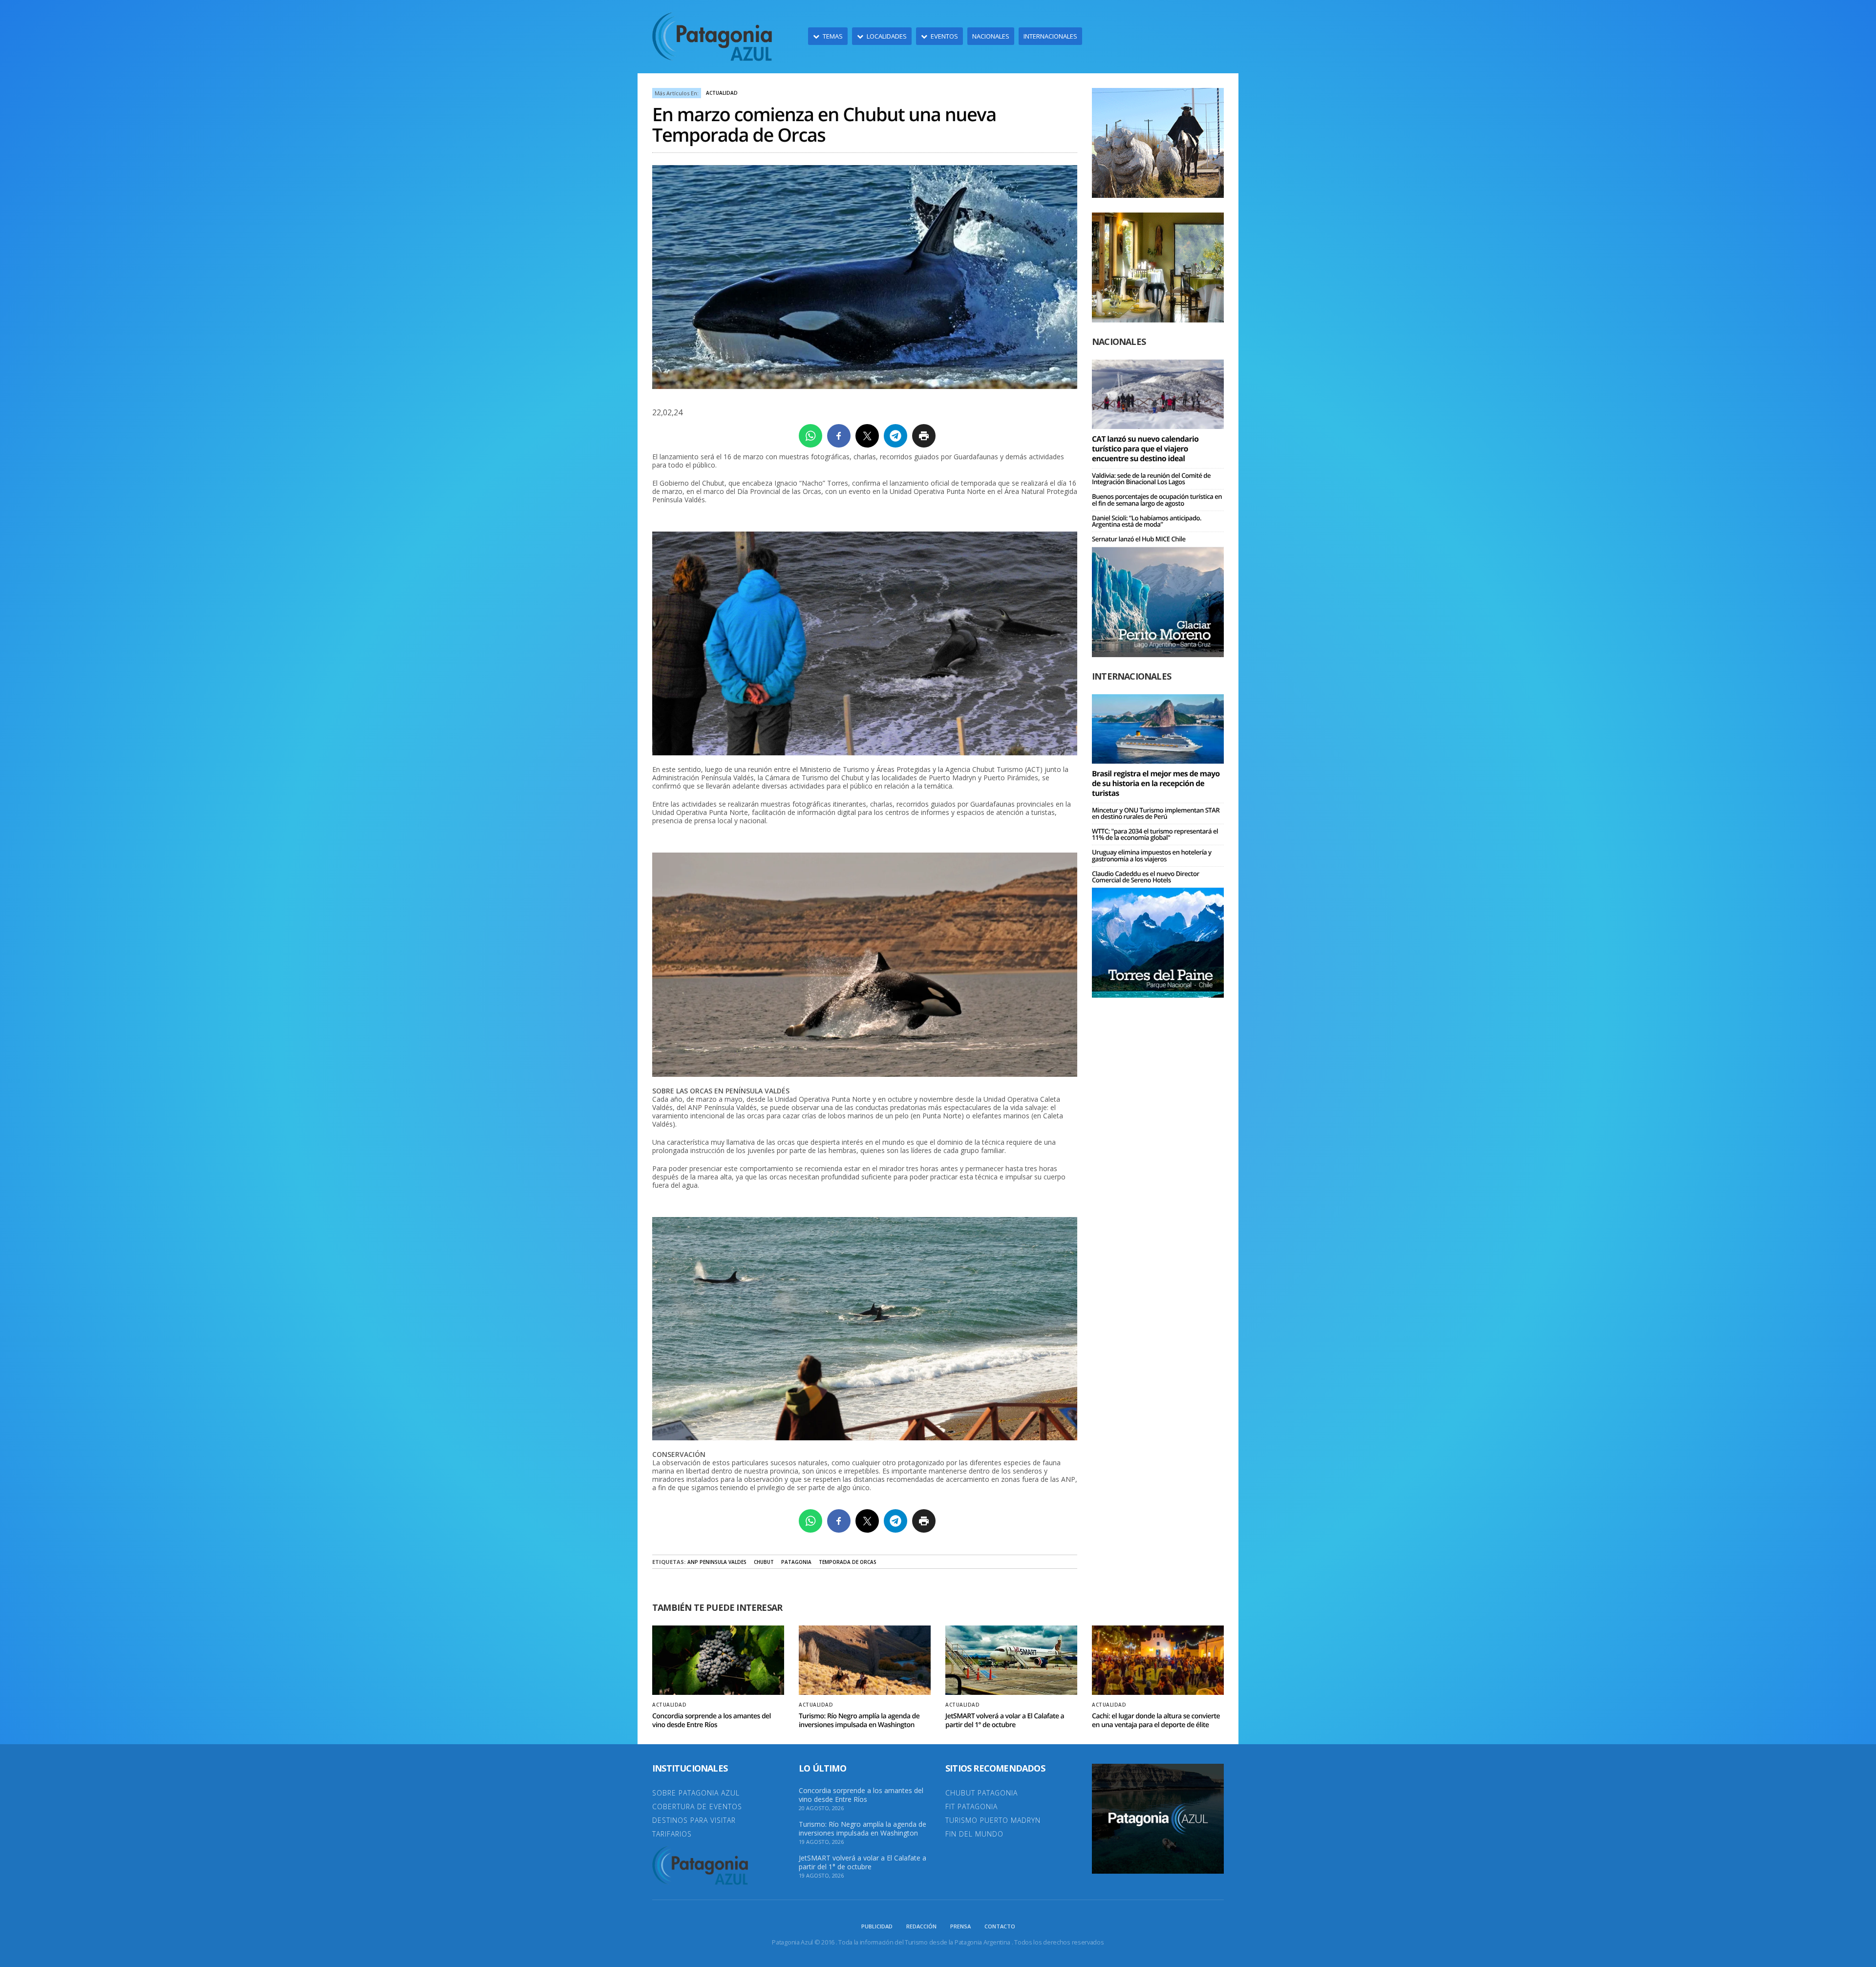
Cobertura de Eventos (697, 1807)
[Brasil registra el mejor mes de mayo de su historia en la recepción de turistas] (1158, 728)
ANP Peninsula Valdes (717, 1562)
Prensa (960, 1926)
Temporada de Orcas (848, 1562)
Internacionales (1050, 36)
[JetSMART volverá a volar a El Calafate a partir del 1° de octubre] (1011, 1660)
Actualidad (722, 93)
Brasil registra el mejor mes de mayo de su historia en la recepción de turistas (1156, 783)
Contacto (1000, 1926)
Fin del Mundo (974, 1834)
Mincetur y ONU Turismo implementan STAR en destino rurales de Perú (1156, 813)
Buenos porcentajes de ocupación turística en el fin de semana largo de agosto (1157, 500)
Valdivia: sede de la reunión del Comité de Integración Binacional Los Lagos (1151, 479)
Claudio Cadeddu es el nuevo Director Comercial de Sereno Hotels (1146, 877)
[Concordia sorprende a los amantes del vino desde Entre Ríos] (718, 1660)
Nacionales (991, 36)
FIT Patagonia (971, 1807)
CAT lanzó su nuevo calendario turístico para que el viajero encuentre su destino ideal (1145, 449)
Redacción (921, 1926)
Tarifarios (672, 1834)
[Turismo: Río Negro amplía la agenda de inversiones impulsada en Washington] (865, 1660)
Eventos (944, 36)
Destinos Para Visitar (694, 1820)
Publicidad (877, 1926)
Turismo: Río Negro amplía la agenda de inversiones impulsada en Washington (859, 1721)
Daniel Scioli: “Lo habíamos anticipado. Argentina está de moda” (1147, 521)
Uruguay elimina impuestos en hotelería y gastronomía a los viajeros (1152, 855)
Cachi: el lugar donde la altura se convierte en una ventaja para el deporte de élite (1156, 1721)
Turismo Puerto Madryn (993, 1820)
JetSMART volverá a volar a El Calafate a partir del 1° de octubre (1005, 1721)
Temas (833, 36)
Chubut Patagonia (981, 1793)
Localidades (887, 36)
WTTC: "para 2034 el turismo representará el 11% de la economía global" (1155, 834)
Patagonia (796, 1562)
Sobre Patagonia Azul (696, 1793)
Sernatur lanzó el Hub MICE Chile (1139, 539)
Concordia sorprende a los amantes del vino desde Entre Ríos (712, 1721)
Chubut (764, 1562)
